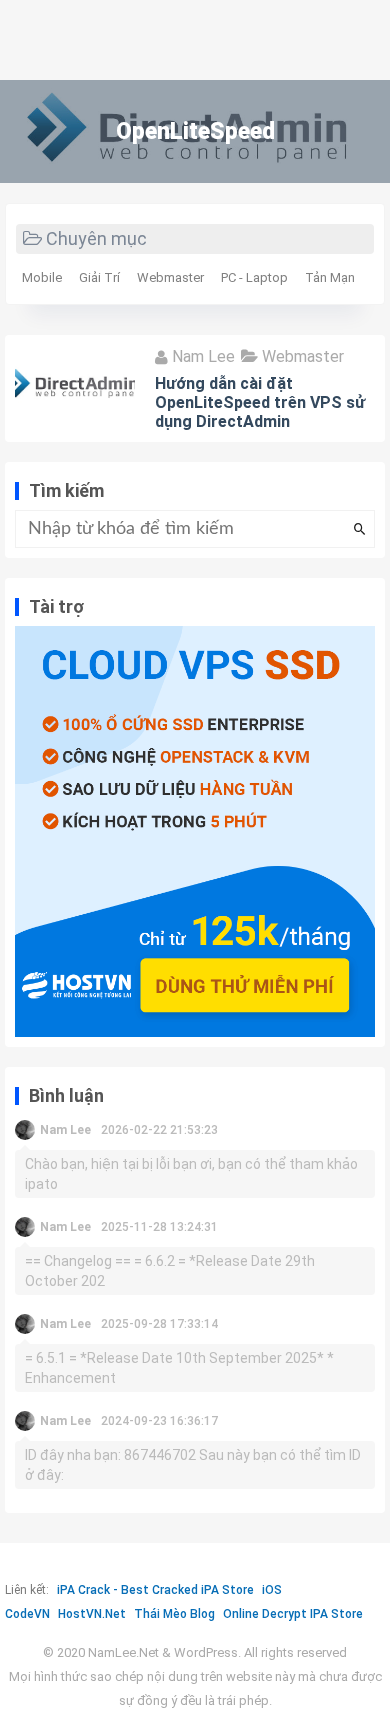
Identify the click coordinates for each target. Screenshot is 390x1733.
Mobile (42, 277)
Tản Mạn (330, 277)
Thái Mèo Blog (174, 1614)
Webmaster (170, 277)
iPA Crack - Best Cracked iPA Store (155, 1590)
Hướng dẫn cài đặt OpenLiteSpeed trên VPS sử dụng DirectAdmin (260, 402)
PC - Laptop (254, 277)
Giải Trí (99, 277)
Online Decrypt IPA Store (293, 1614)
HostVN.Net (92, 1614)
